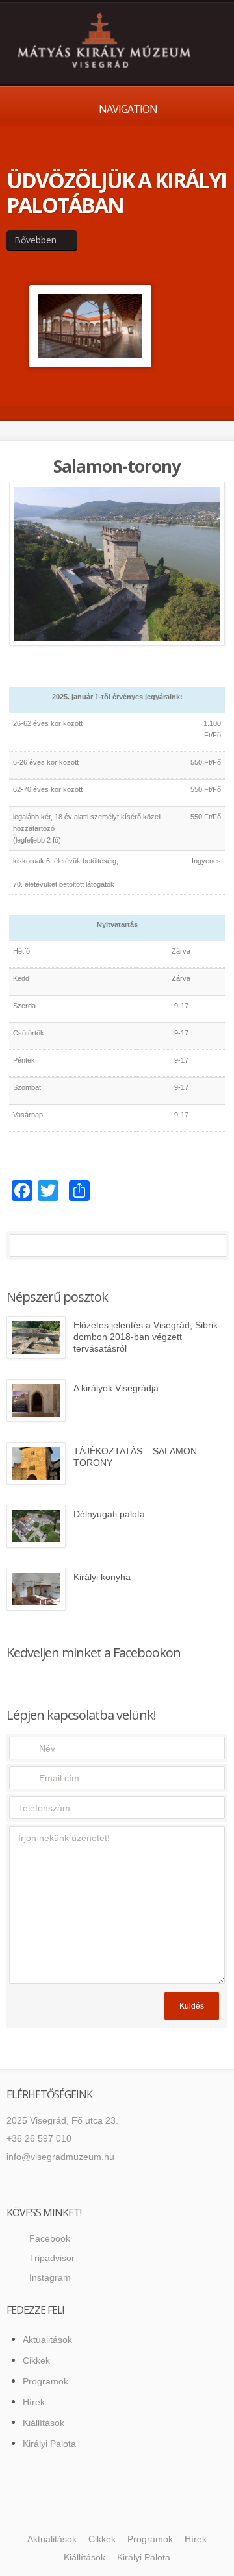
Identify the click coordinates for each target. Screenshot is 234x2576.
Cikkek (36, 2360)
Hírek (34, 2402)
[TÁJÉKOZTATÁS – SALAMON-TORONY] (36, 1463)
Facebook (50, 2238)
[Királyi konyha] (36, 1589)
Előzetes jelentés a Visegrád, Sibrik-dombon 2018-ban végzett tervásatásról (147, 1337)
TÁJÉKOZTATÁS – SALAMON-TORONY (137, 1457)
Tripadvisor (52, 2258)
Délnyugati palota (109, 1514)
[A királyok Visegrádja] (36, 1400)
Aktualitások (47, 2340)
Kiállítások (44, 2423)
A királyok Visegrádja (116, 1388)
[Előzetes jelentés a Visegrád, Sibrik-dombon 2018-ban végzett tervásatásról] (36, 1337)
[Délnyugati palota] (36, 1526)
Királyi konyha (102, 1577)
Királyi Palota (49, 2444)
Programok (45, 2381)
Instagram (50, 2277)
